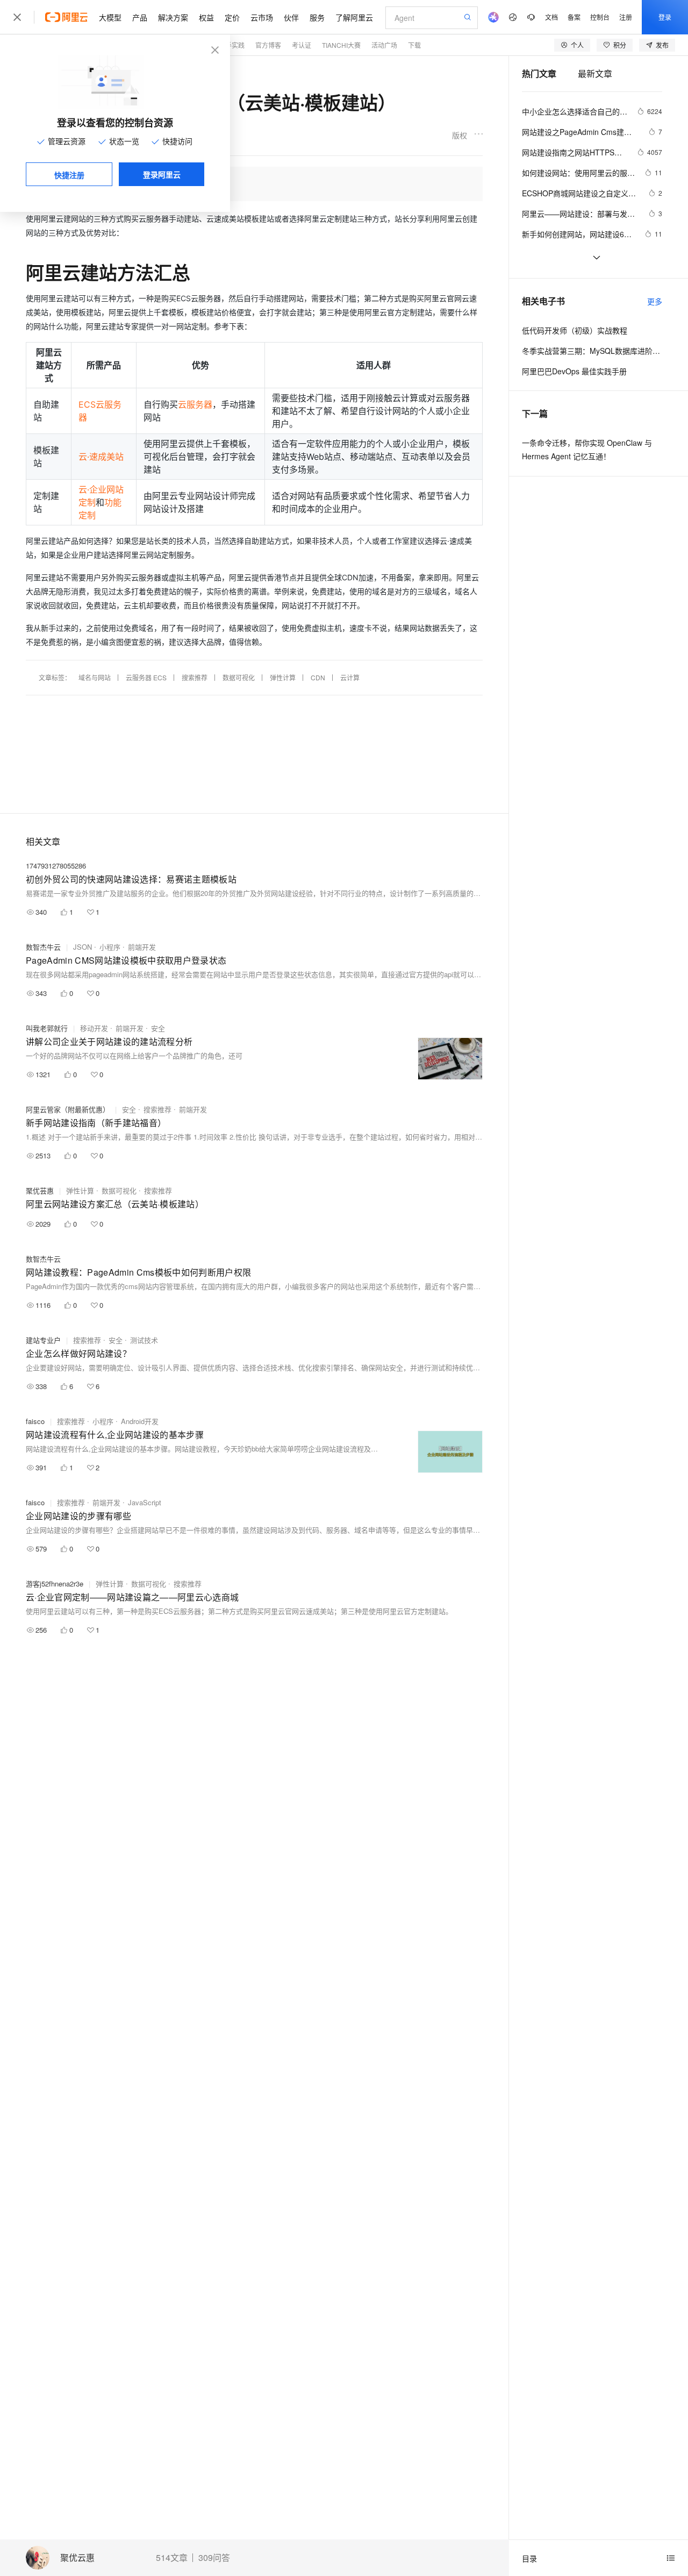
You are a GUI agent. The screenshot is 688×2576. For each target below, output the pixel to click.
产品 (140, 17)
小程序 (110, 947)
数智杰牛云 (43, 947)
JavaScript (145, 1502)
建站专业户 (43, 1340)
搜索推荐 (195, 677)
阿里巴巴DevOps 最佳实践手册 (574, 371)
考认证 (302, 45)
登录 (665, 17)
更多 (655, 301)
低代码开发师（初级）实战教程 (575, 330)
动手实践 (232, 45)
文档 (551, 17)
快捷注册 (69, 175)
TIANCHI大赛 (341, 45)
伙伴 (291, 17)
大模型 (110, 17)
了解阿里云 (354, 17)
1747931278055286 (56, 866)
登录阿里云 (162, 174)
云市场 (262, 17)
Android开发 (140, 1421)
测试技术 (144, 1340)
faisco (35, 1421)
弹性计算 (283, 677)
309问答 (214, 2558)
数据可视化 (239, 677)
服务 (317, 17)
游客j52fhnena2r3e (55, 1584)
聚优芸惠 (40, 1190)
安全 (158, 1028)
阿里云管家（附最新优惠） (68, 1109)
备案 (574, 17)
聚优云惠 (77, 2558)
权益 (206, 17)
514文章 (172, 2558)
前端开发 (142, 947)
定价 (232, 17)
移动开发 (94, 1028)
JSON (83, 947)
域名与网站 (95, 677)
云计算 (350, 677)
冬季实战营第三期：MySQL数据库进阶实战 (592, 351)
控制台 (600, 17)
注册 (626, 17)
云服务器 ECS (146, 677)
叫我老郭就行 (47, 1028)
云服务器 (195, 404)
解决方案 (173, 17)
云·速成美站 (101, 457)
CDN (318, 677)
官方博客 (268, 45)
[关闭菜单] (17, 17)
